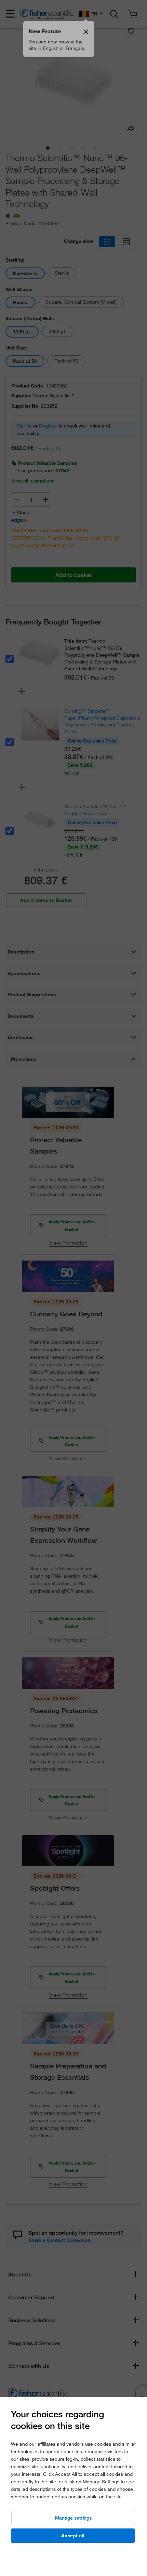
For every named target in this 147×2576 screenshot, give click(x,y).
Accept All (73, 2536)
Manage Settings (73, 2518)
